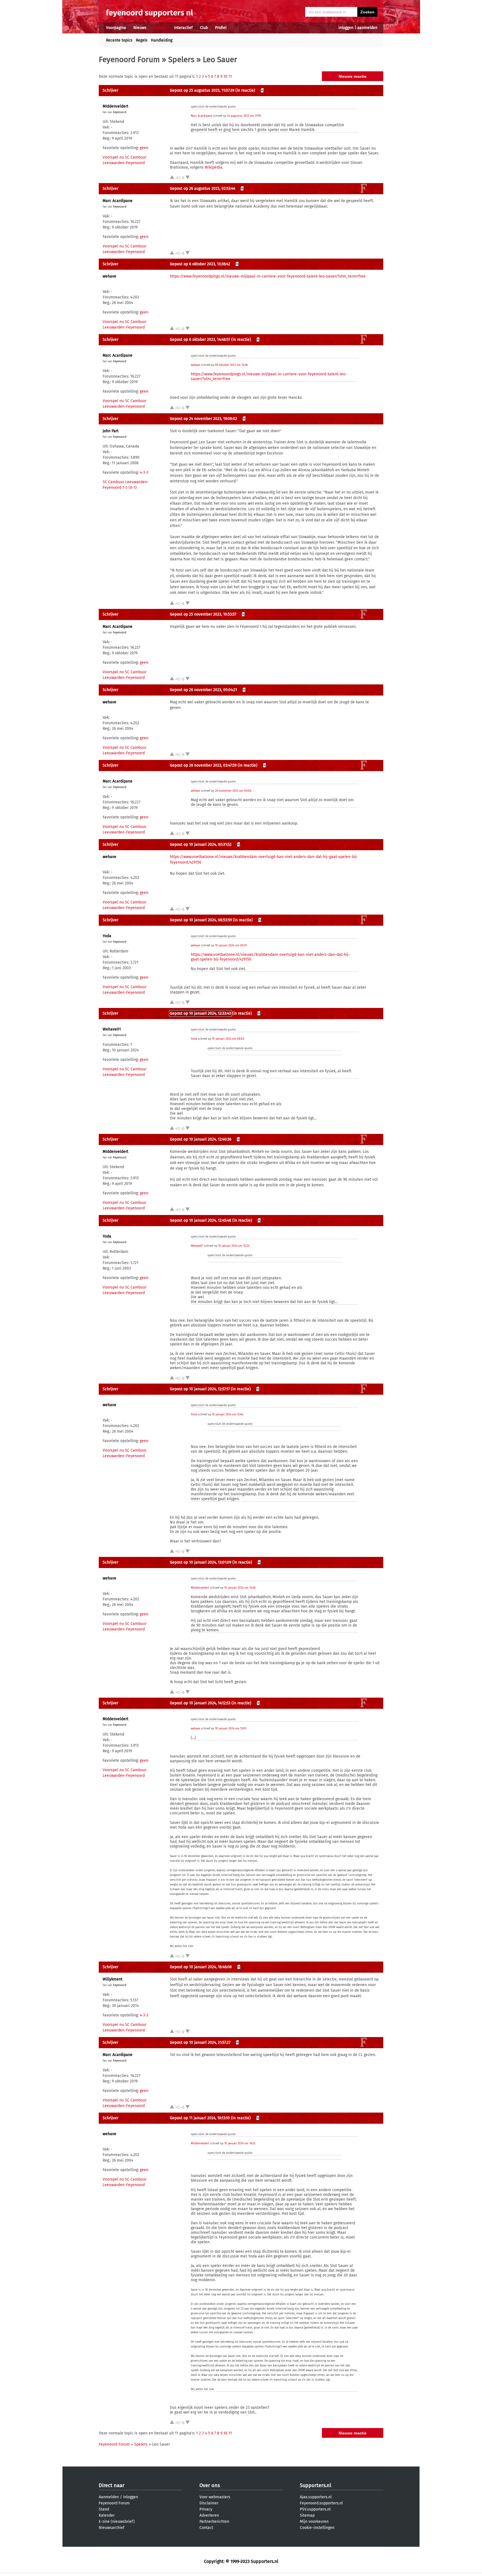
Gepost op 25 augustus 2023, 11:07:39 (202, 90)
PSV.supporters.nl (315, 2509)
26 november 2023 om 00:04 (233, 791)
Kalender (107, 2515)
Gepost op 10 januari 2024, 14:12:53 (200, 1703)
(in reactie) (245, 90)
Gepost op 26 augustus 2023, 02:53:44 (203, 189)
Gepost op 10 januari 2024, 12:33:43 (200, 1013)
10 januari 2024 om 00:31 (231, 946)
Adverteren (209, 2515)
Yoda (107, 936)
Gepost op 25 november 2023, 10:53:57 (203, 614)
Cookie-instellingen (317, 2528)
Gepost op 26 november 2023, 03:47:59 (203, 765)
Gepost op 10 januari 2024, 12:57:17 (200, 1389)
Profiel (221, 28)
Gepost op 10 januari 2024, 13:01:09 (201, 1562)
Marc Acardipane (201, 116)
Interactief (183, 28)
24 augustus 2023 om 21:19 (244, 116)
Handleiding (162, 40)
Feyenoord (120, 112)
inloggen (346, 28)
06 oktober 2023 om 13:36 (231, 365)
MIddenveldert (115, 106)
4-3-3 (144, 472)
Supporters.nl (315, 2485)
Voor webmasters (215, 2497)
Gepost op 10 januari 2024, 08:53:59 (201, 920)
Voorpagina (116, 28)
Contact (206, 2528)
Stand (104, 2509)
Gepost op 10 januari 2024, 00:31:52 (201, 845)
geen (144, 148)
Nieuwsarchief (112, 2528)
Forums (160, 28)
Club (204, 28)
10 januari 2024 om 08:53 (228, 1039)
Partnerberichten (214, 2522)
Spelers (181, 59)
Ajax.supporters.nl (316, 2497)
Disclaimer (209, 2503)
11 (230, 76)
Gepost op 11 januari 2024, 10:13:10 (200, 2118)
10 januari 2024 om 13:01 (231, 1729)
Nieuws (140, 28)
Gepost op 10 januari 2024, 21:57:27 (200, 2042)
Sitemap (307, 2515)
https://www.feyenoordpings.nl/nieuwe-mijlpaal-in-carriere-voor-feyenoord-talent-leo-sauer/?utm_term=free (268, 276)
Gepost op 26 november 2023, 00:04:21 (203, 690)
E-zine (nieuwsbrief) (117, 2522)
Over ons (210, 2485)
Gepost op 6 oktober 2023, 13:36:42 (200, 264)
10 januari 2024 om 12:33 (234, 1246)
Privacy (206, 2509)
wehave (109, 276)
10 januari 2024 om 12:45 (227, 1415)
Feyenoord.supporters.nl (321, 2503)
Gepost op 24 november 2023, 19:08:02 (203, 419)
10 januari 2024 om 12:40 (240, 1588)
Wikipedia (214, 167)
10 (225, 76)
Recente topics (119, 40)
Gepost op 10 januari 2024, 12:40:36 (201, 1139)
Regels (142, 40)
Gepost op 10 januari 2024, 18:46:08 (201, 1967)
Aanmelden (109, 2497)
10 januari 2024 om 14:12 (240, 2144)
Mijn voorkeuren (314, 2522)
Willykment (113, 1979)
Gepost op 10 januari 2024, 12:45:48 (201, 1220)
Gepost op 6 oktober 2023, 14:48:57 (200, 340)
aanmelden (367, 28)
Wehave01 (112, 1029)
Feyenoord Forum (129, 59)
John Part (111, 431)
